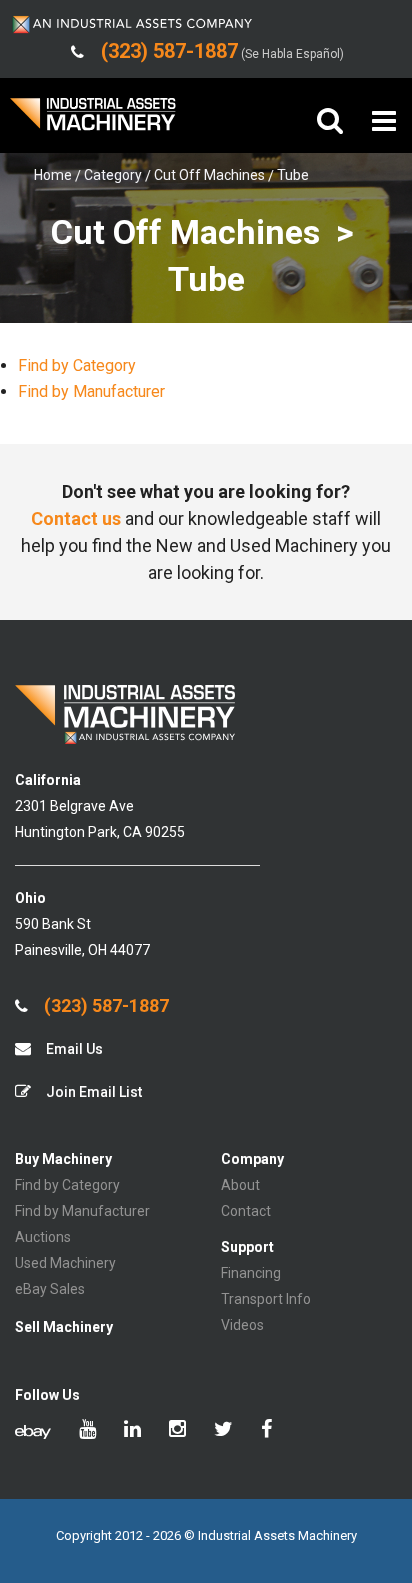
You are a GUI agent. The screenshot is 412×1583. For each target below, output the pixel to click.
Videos (242, 1325)
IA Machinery (93, 121)
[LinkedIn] (132, 1431)
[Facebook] (266, 1431)
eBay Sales (50, 1289)
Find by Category (77, 365)
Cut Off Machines (209, 175)
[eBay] (33, 1431)
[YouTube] (87, 1431)
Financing (251, 1273)
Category (113, 175)
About (240, 1185)
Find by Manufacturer (91, 391)
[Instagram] (177, 1431)
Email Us (73, 1049)
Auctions (43, 1237)
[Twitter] (223, 1431)
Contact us (76, 518)
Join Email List (92, 1092)
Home (53, 175)
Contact (246, 1211)
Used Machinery (65, 1263)
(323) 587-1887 (104, 1006)
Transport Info (266, 1299)
